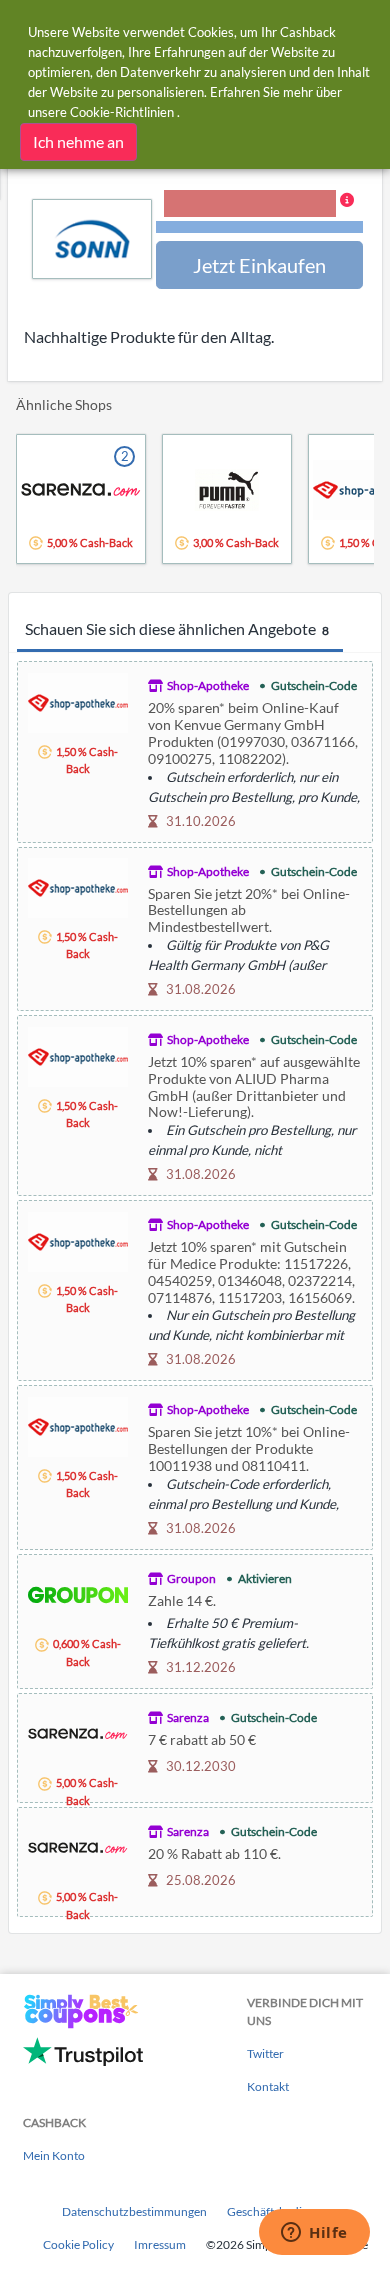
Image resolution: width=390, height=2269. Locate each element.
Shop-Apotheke (208, 685)
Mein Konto (54, 2155)
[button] (259, 213)
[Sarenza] (78, 1731)
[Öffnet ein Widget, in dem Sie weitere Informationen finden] (314, 2234)
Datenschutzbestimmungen (134, 2211)
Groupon (191, 1578)
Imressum (160, 2244)
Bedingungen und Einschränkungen (259, 227)
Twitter (265, 2053)
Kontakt (268, 2086)
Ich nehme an (78, 141)
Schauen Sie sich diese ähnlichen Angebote (177, 628)
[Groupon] (78, 1592)
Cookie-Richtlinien (122, 112)
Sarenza (188, 1717)
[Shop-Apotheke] (78, 700)
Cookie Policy (78, 2244)
